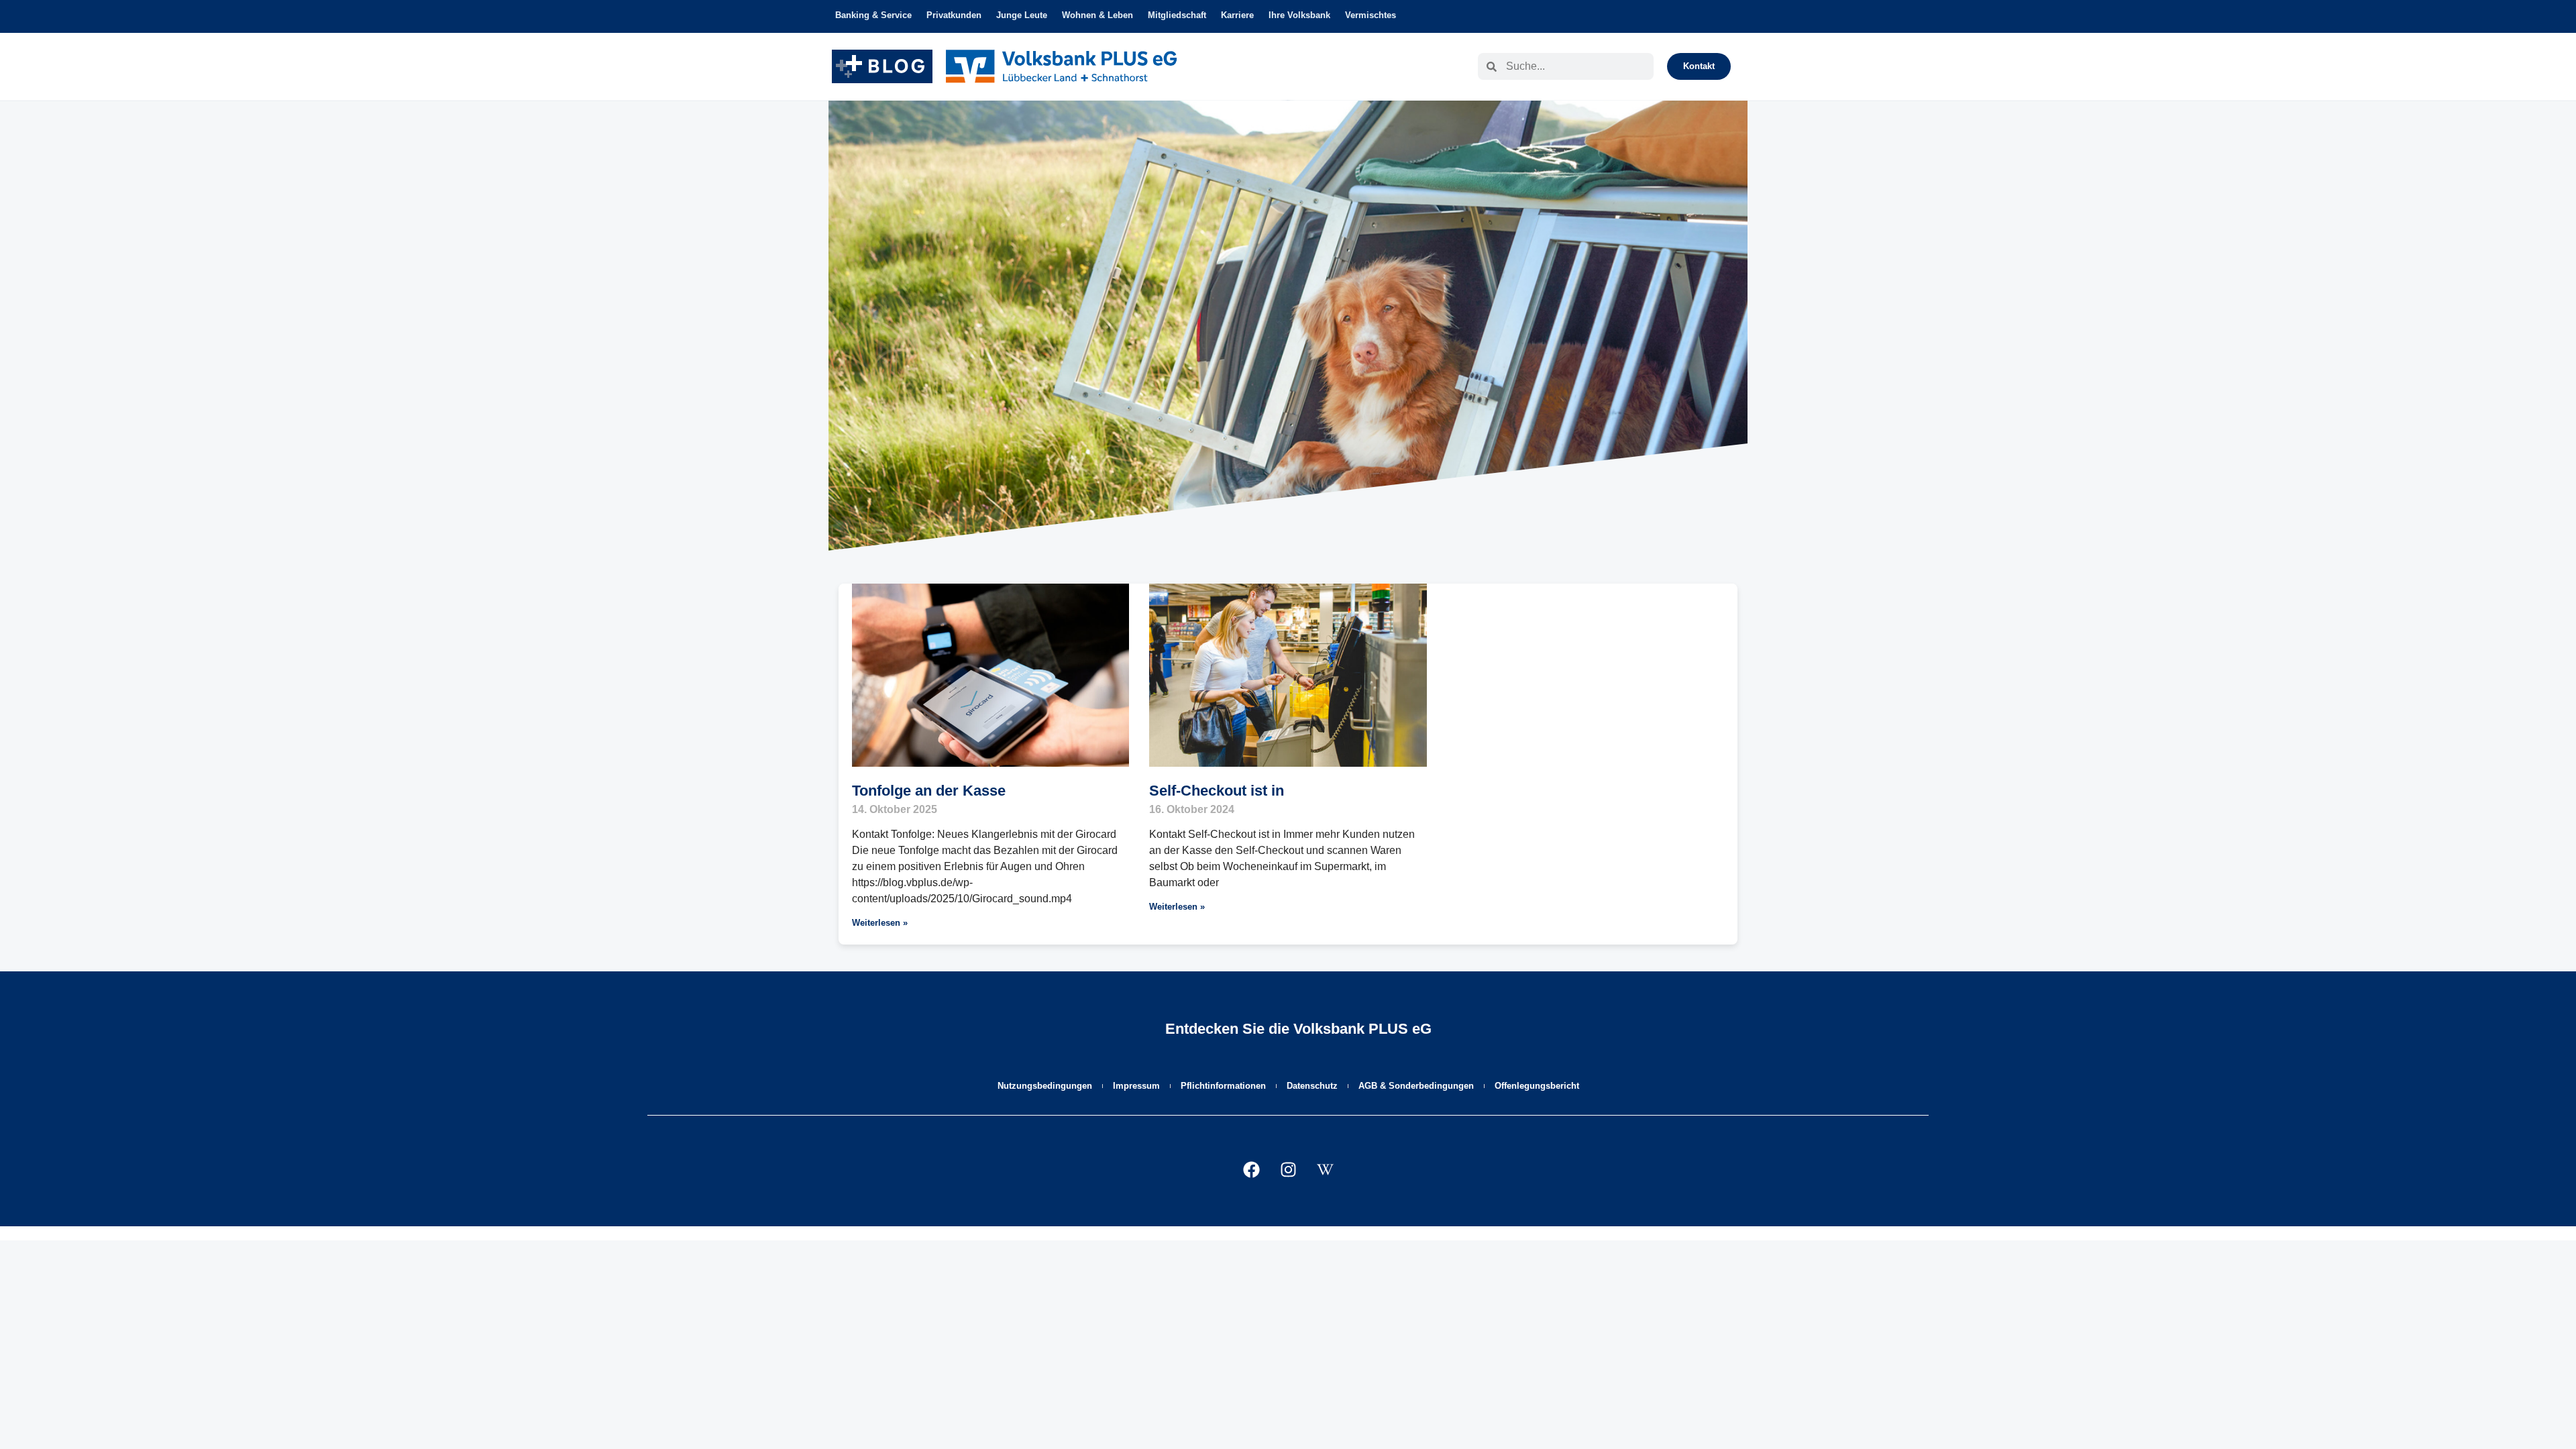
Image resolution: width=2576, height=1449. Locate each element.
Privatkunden (954, 15)
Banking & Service (873, 15)
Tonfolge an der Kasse (929, 791)
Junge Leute (1022, 15)
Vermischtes (1371, 15)
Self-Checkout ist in (1217, 791)
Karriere (1237, 15)
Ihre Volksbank (1299, 15)
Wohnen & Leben (1097, 15)
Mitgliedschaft (1177, 15)
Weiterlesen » (880, 923)
